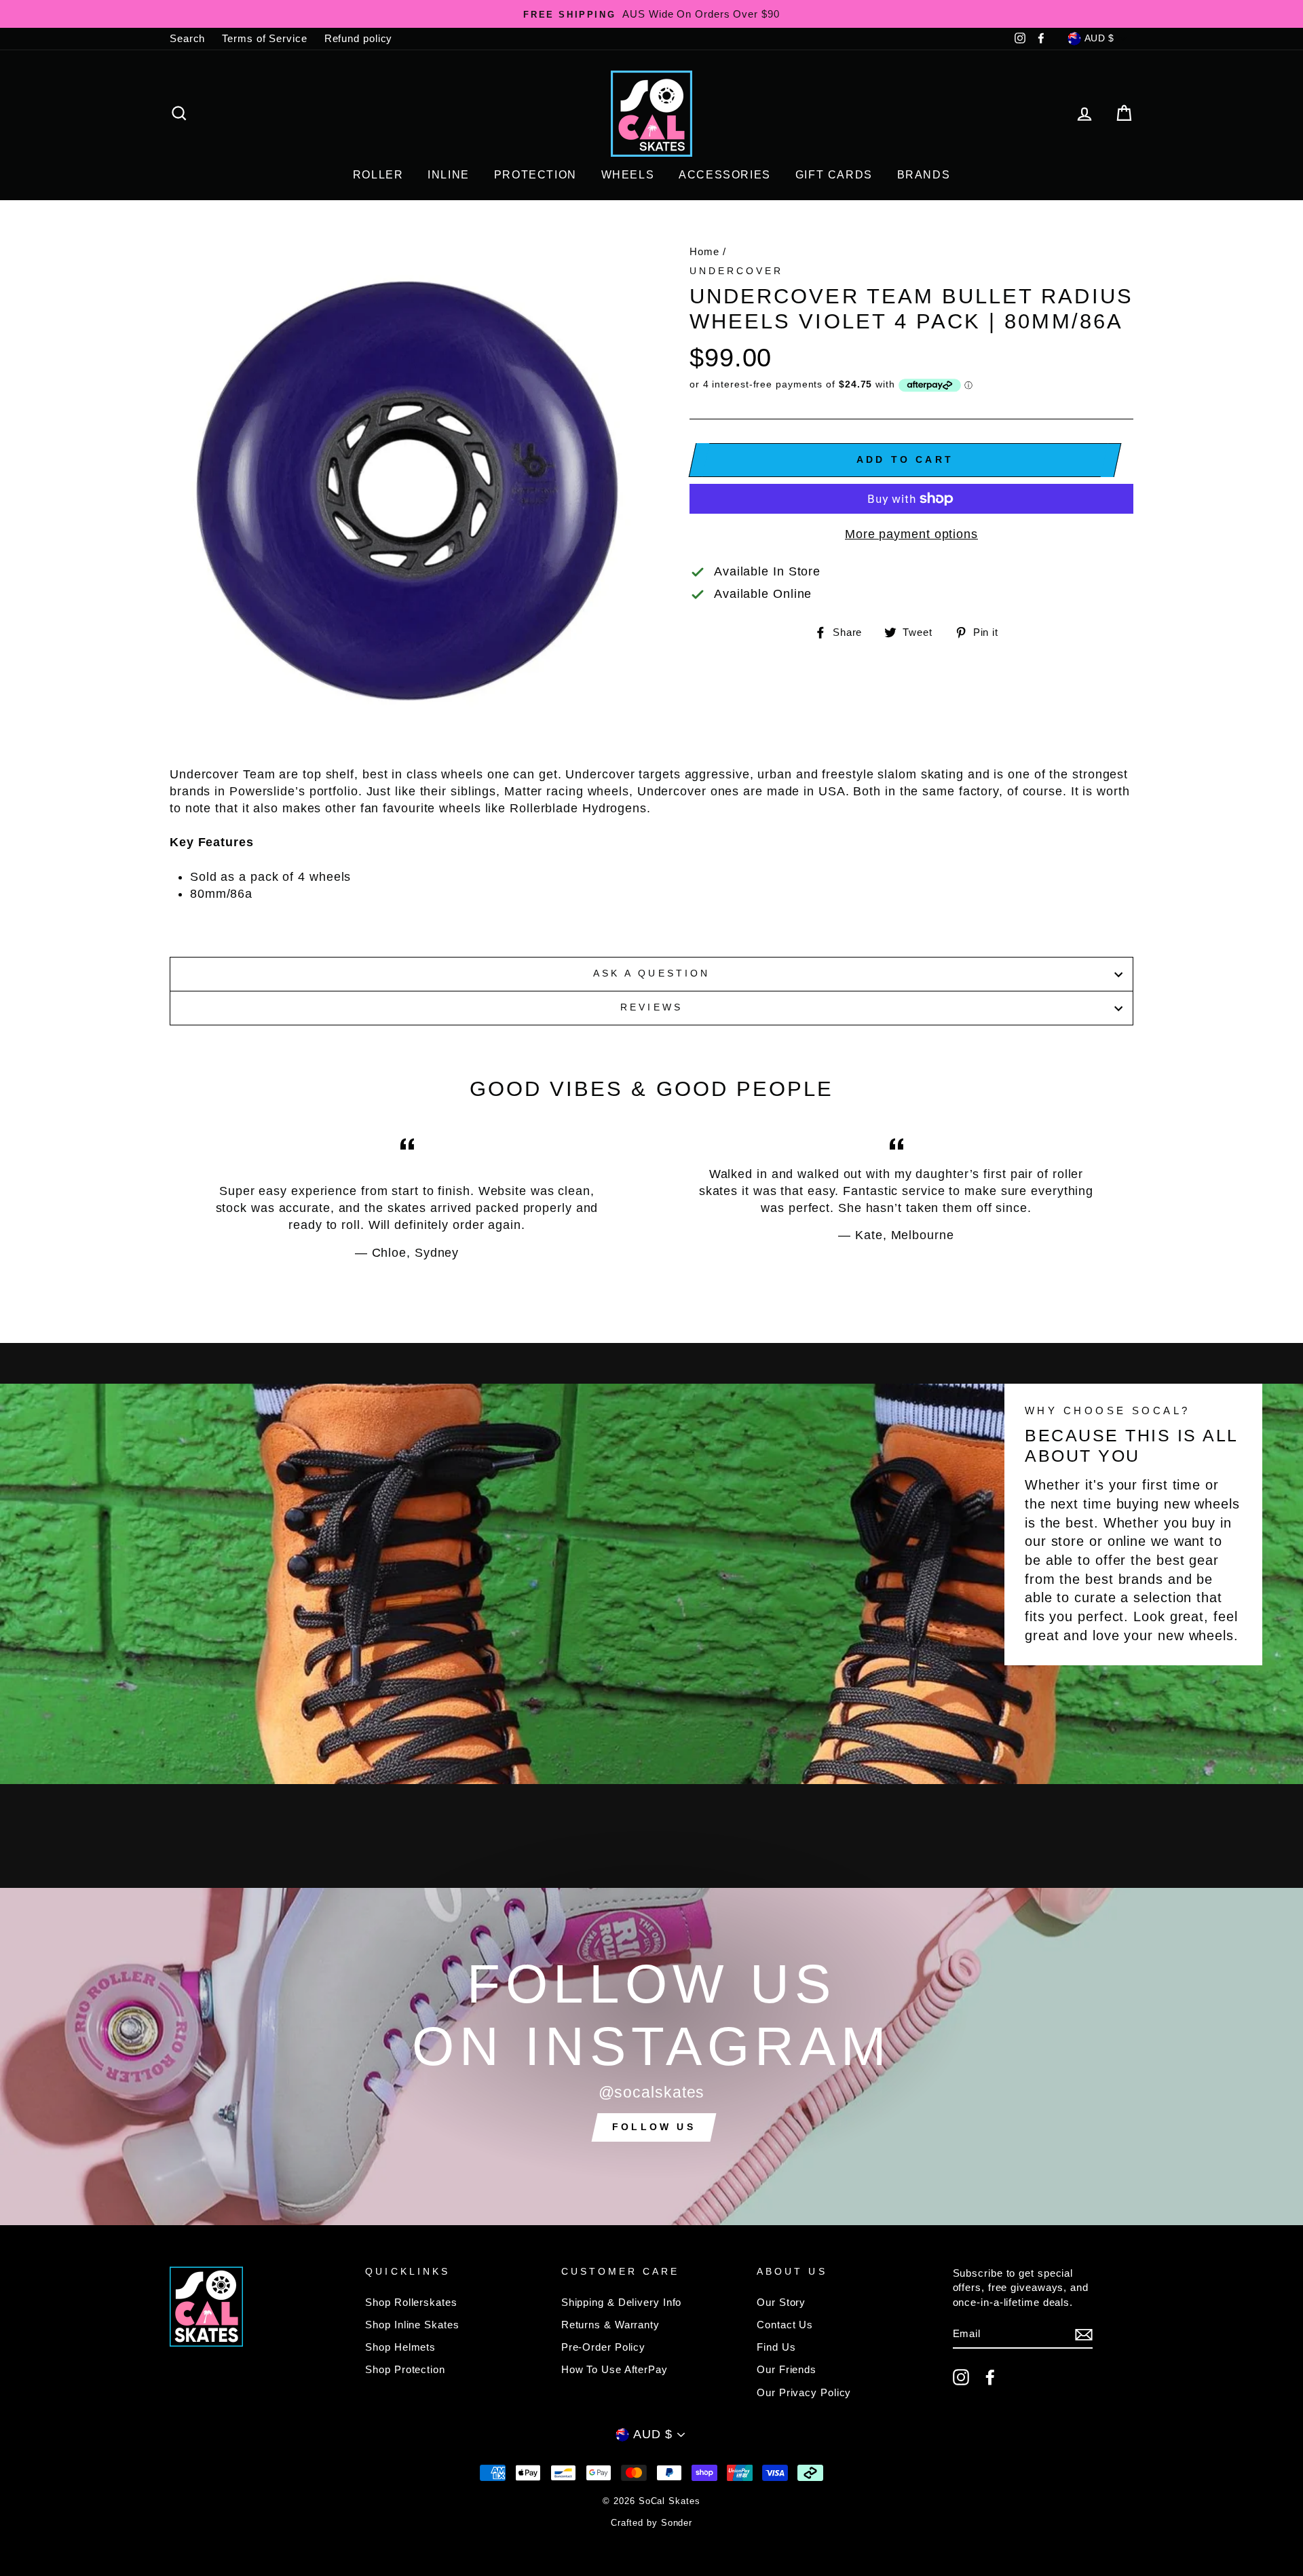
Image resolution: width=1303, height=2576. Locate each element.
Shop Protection (405, 2369)
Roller (378, 175)
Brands (924, 175)
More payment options (911, 534)
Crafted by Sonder (651, 2523)
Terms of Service (264, 38)
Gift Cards (834, 175)
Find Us (776, 2347)
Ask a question (651, 973)
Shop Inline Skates (412, 2325)
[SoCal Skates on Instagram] (961, 2377)
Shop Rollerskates (411, 2302)
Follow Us (654, 2127)
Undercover (737, 271)
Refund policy (359, 38)
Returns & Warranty (610, 2325)
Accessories (725, 175)
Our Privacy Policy (804, 2392)
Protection (535, 175)
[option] (651, 14)
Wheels (628, 175)
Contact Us (785, 2325)
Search (187, 38)
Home (704, 251)
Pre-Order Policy (603, 2347)
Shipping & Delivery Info (622, 2302)
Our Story (781, 2302)
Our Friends (787, 2369)
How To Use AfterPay (615, 2369)
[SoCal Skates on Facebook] (990, 2377)
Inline (449, 175)
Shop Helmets (400, 2347)
